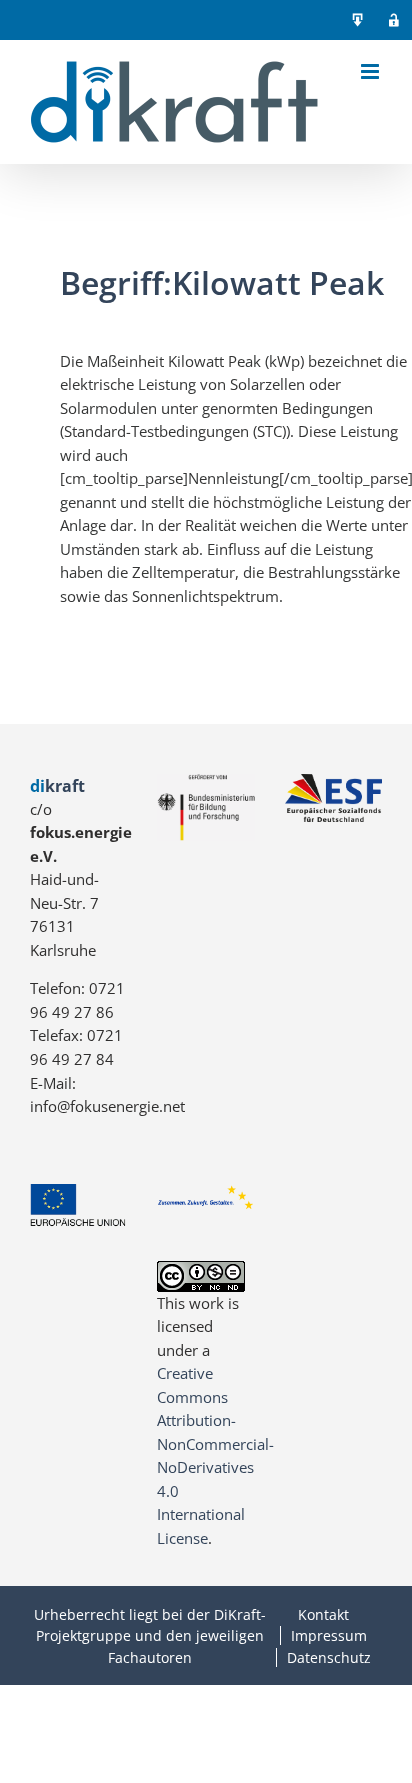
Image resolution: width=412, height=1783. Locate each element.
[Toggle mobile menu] (371, 71)
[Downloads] (358, 20)
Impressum (329, 1635)
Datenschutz (329, 1657)
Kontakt (323, 1614)
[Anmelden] (394, 20)
